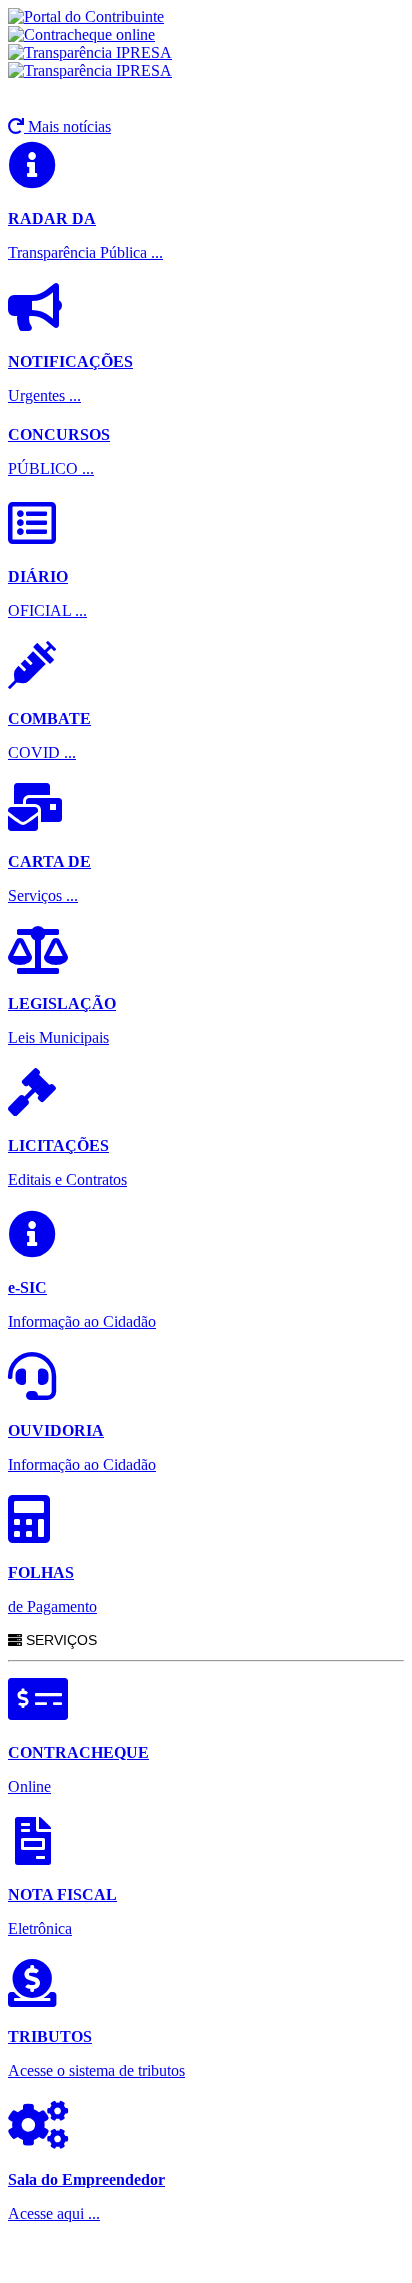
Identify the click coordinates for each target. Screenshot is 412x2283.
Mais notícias (67, 126)
